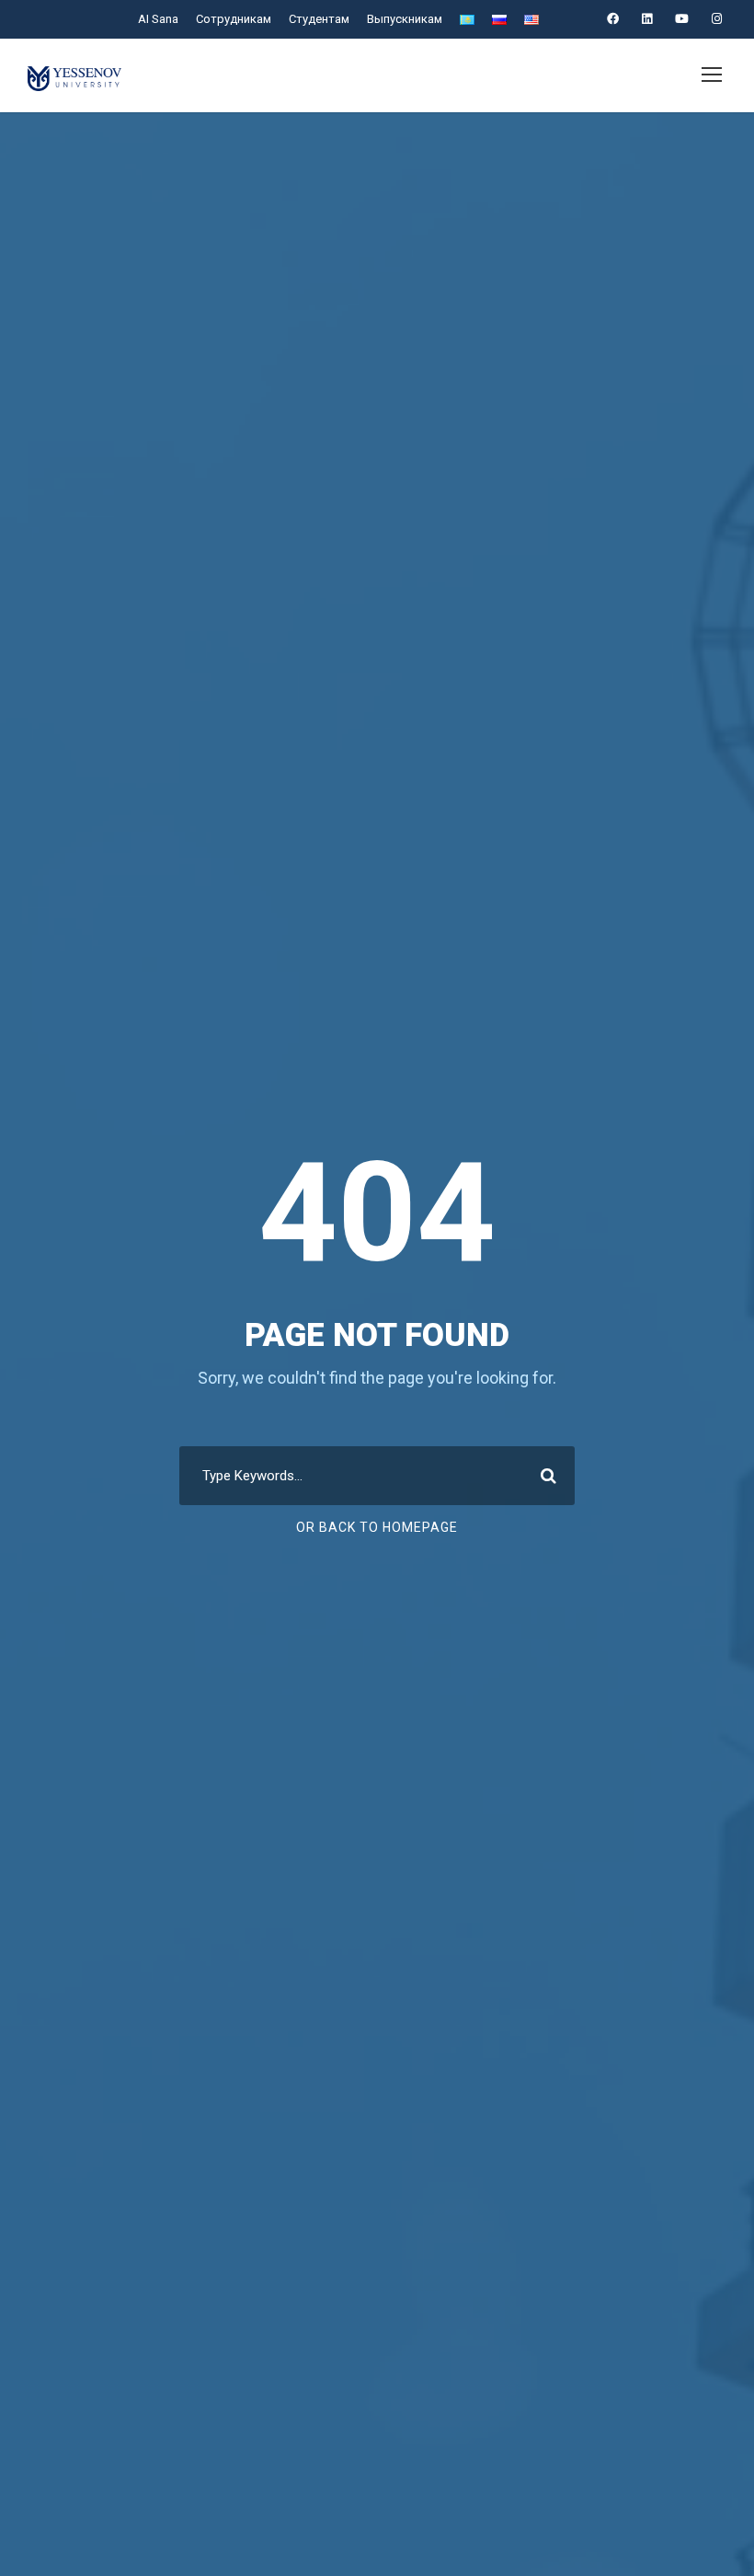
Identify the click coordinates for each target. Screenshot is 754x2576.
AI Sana (158, 19)
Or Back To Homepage (377, 1527)
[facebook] (613, 19)
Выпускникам (405, 19)
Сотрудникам (234, 19)
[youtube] (682, 19)
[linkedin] (647, 19)
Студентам (319, 19)
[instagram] (717, 19)
